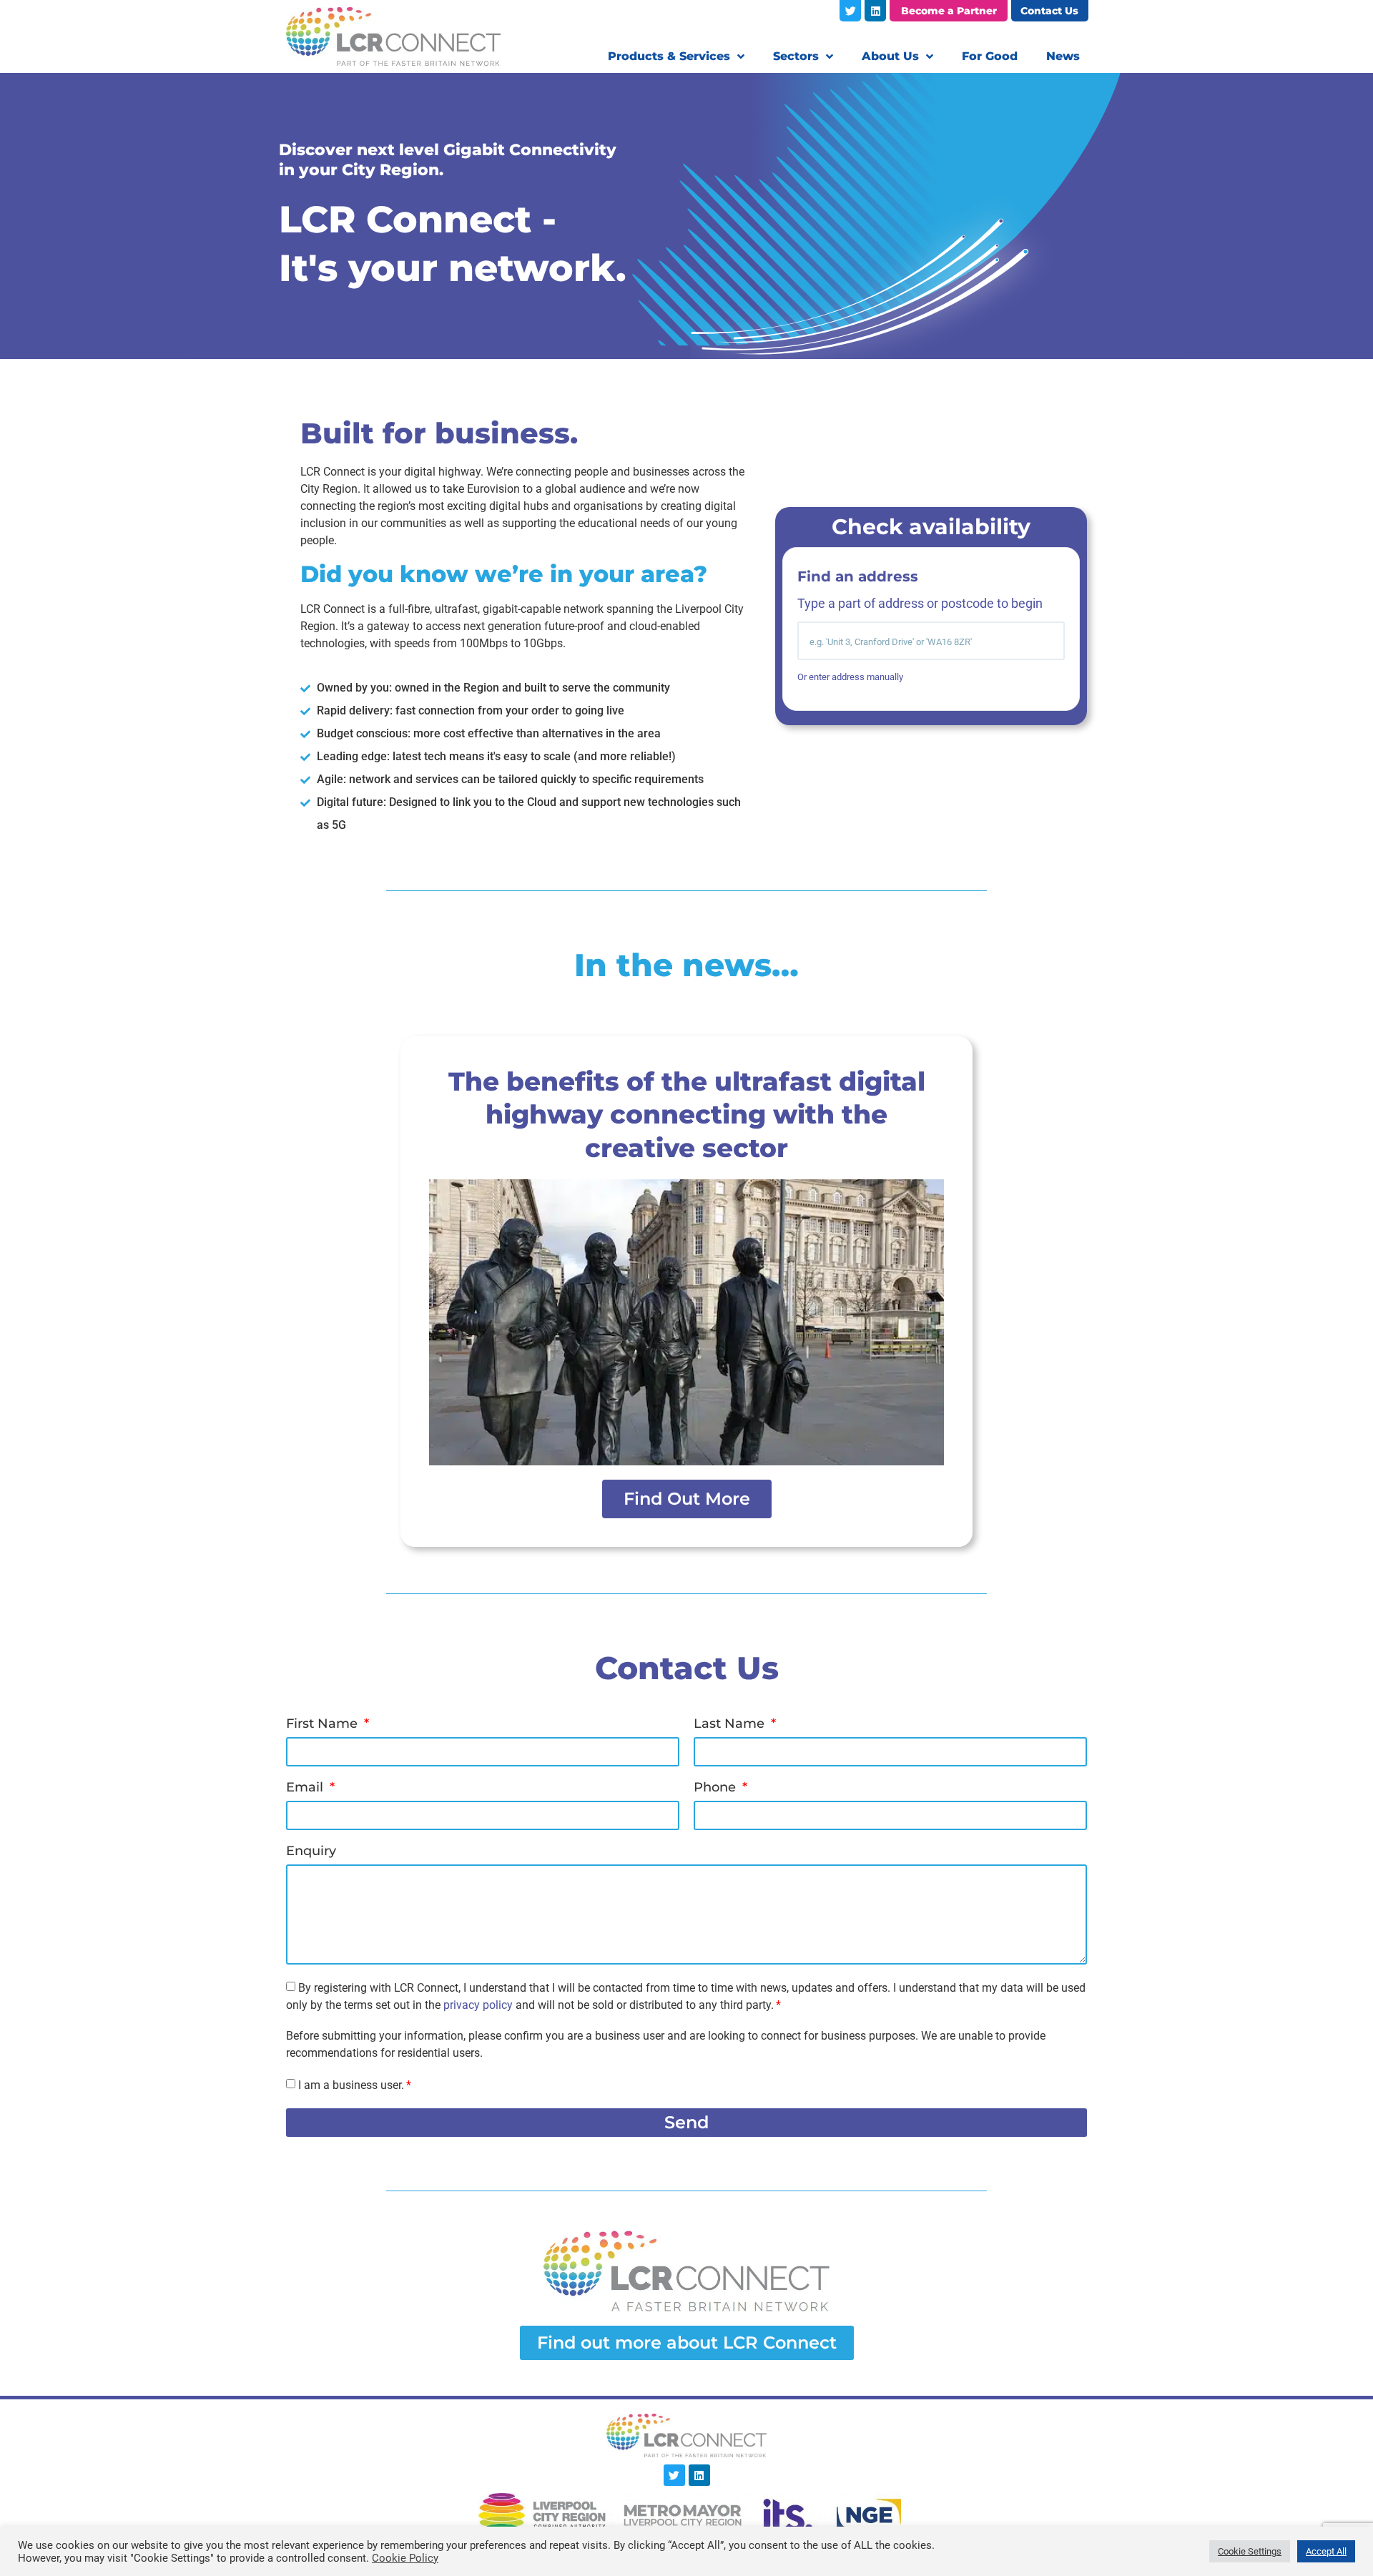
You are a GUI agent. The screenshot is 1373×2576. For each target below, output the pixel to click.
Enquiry (311, 1852)
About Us (890, 56)
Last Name (731, 1724)
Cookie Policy (405, 2558)
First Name (324, 1724)
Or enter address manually (850, 677)
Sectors (796, 56)
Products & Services (669, 56)
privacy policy (478, 2005)
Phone (717, 1788)
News (1063, 56)
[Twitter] (850, 11)
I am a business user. (351, 2085)
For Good (990, 56)
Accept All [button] (1326, 2551)
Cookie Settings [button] (1250, 2551)
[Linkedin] (875, 11)
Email (306, 1788)
